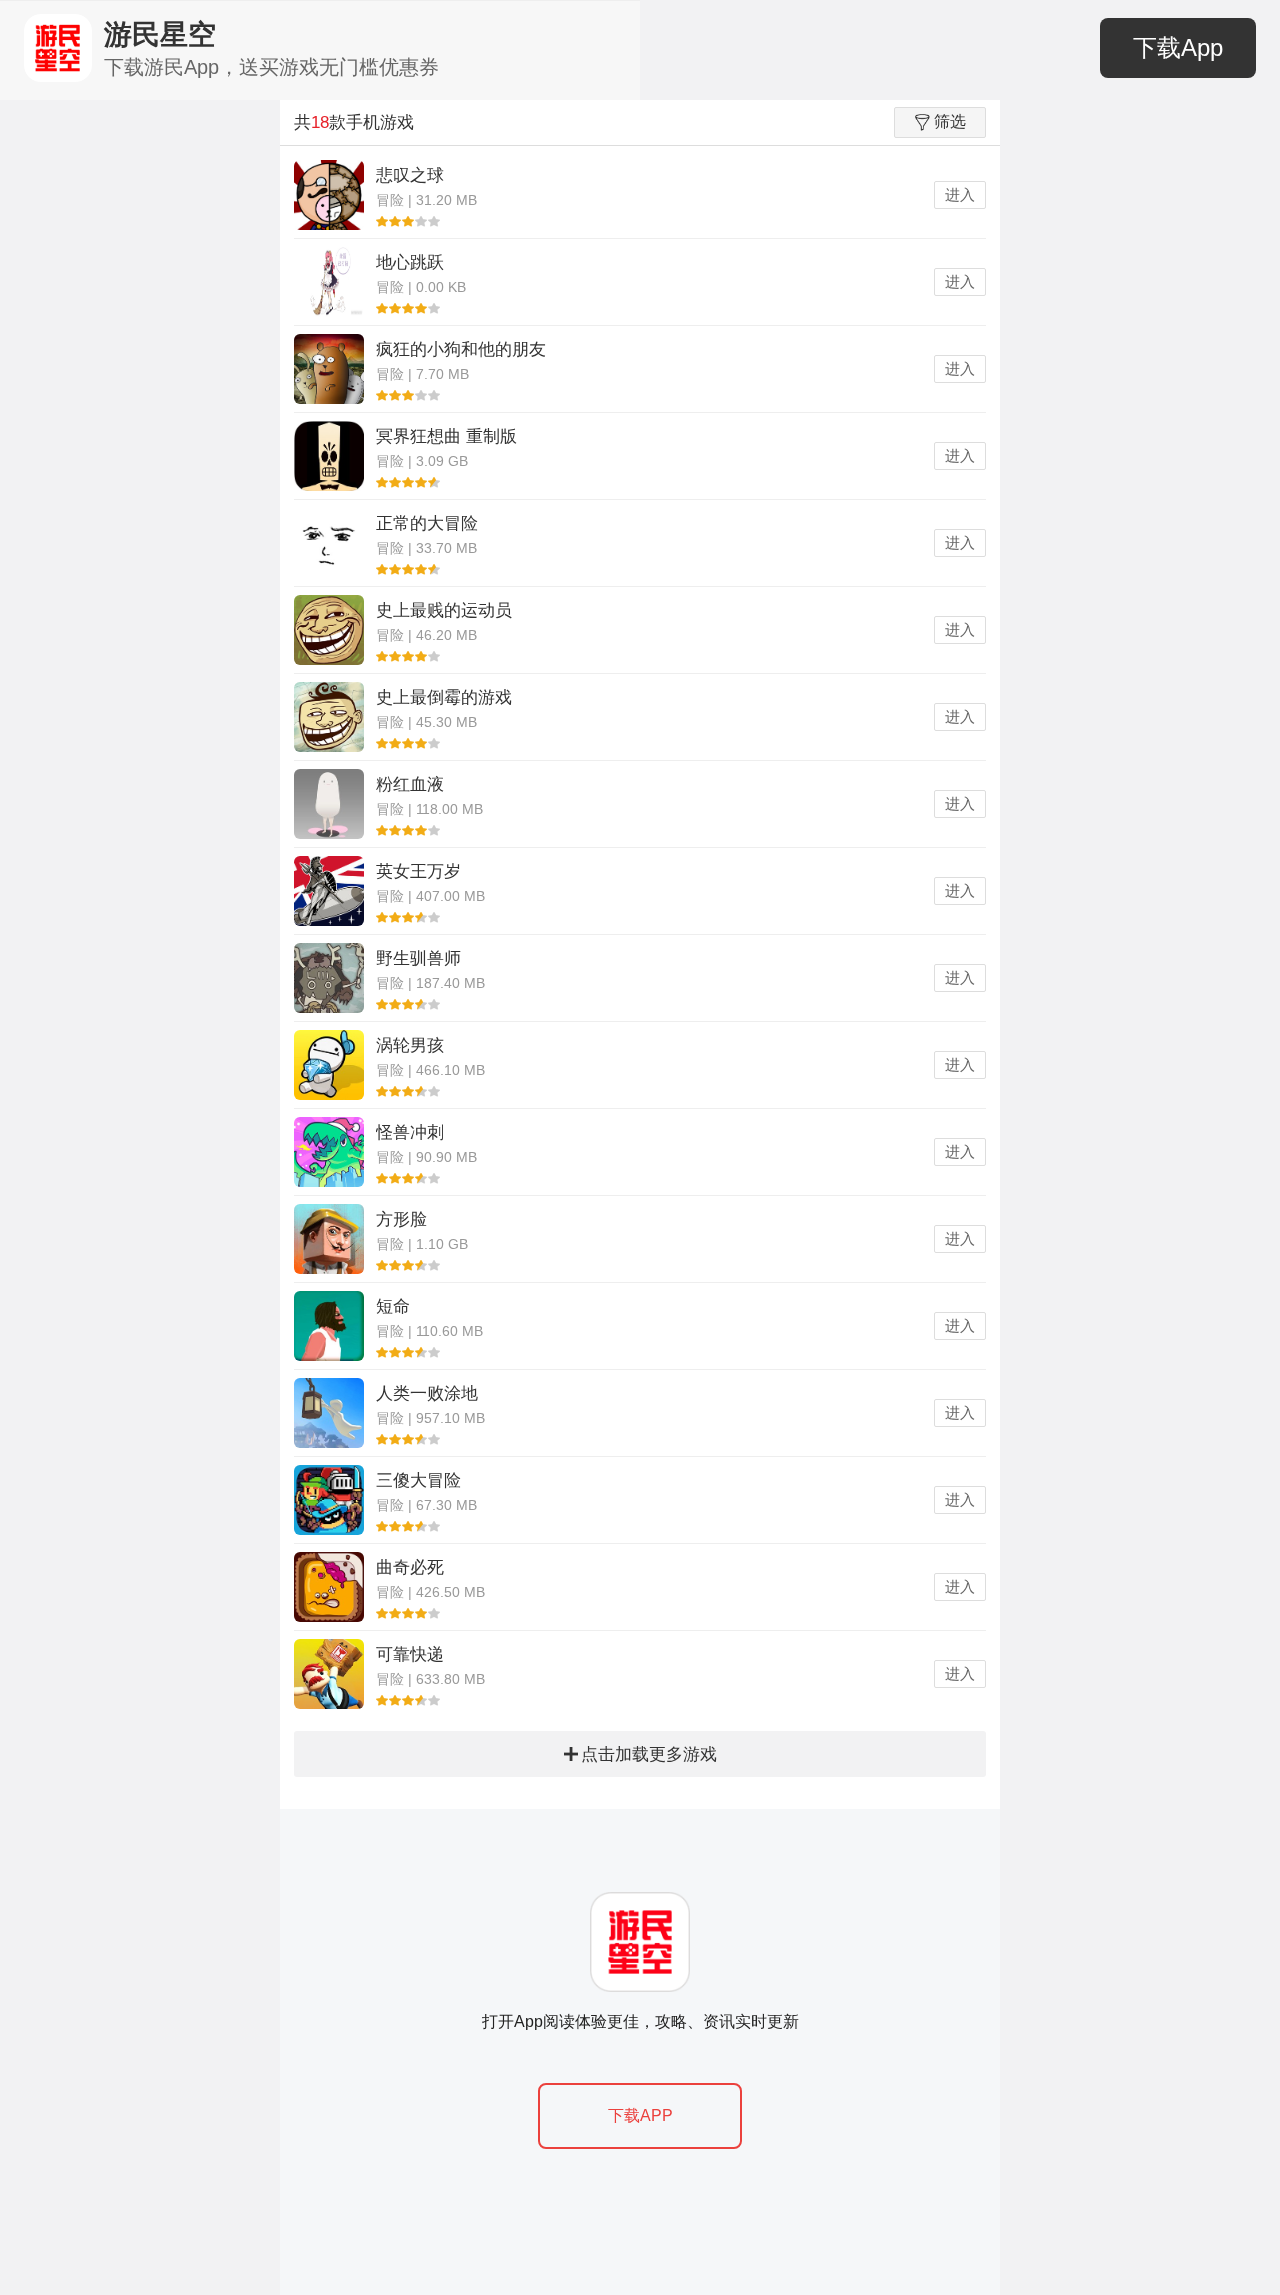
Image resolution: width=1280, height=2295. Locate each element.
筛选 (950, 121)
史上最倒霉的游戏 (444, 697)
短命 (393, 1306)
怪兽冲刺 (410, 1132)
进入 (960, 194)
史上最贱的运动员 (444, 610)
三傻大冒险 (418, 1480)
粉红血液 (410, 784)
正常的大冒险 (427, 523)
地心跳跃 (410, 262)
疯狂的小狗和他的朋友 (461, 349)
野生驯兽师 (418, 958)
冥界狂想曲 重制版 (446, 436)
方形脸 (401, 1219)
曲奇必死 (410, 1567)
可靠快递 (410, 1654)
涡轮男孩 (410, 1045)
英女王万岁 (418, 871)
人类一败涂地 (427, 1393)
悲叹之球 (410, 175)
